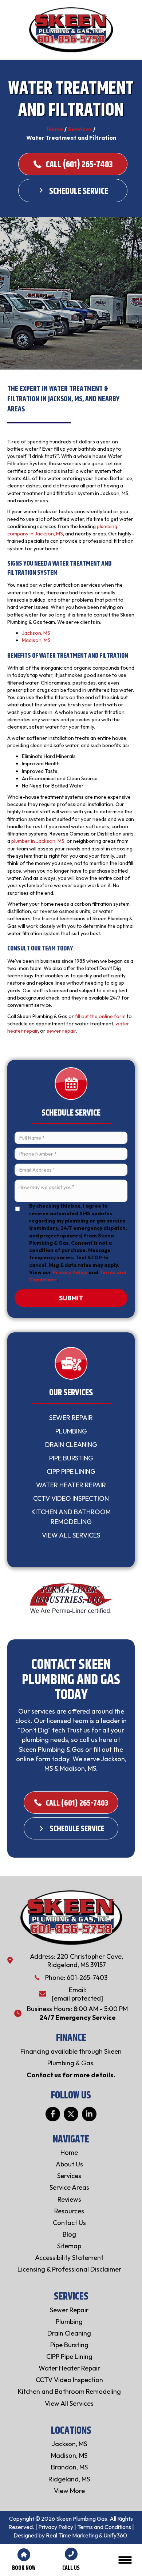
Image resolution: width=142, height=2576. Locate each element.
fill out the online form (100, 1016)
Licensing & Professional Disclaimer (69, 2269)
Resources (69, 2211)
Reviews (69, 2199)
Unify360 (115, 2535)
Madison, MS (36, 640)
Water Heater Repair (71, 1485)
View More (69, 2491)
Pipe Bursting (71, 1458)
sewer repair (61, 1031)
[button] (53, 2114)
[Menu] (125, 2560)
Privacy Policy (70, 1272)
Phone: (56, 1977)
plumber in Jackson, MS (38, 841)
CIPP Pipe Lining (71, 1472)
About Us (69, 2164)
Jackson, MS (36, 633)
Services (80, 129)
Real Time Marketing (72, 2535)
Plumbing (71, 1431)
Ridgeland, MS (69, 2479)
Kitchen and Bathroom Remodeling (71, 1517)
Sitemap (69, 2246)
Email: (78, 1990)
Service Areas (69, 2187)
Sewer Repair (71, 1418)
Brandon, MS (69, 2467)
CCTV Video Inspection (71, 1498)
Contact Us (69, 2223)
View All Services (71, 1535)
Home (55, 129)
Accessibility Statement (69, 2258)
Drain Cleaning (71, 1445)
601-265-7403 (87, 1977)
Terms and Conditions (104, 2527)
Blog (69, 2234)
